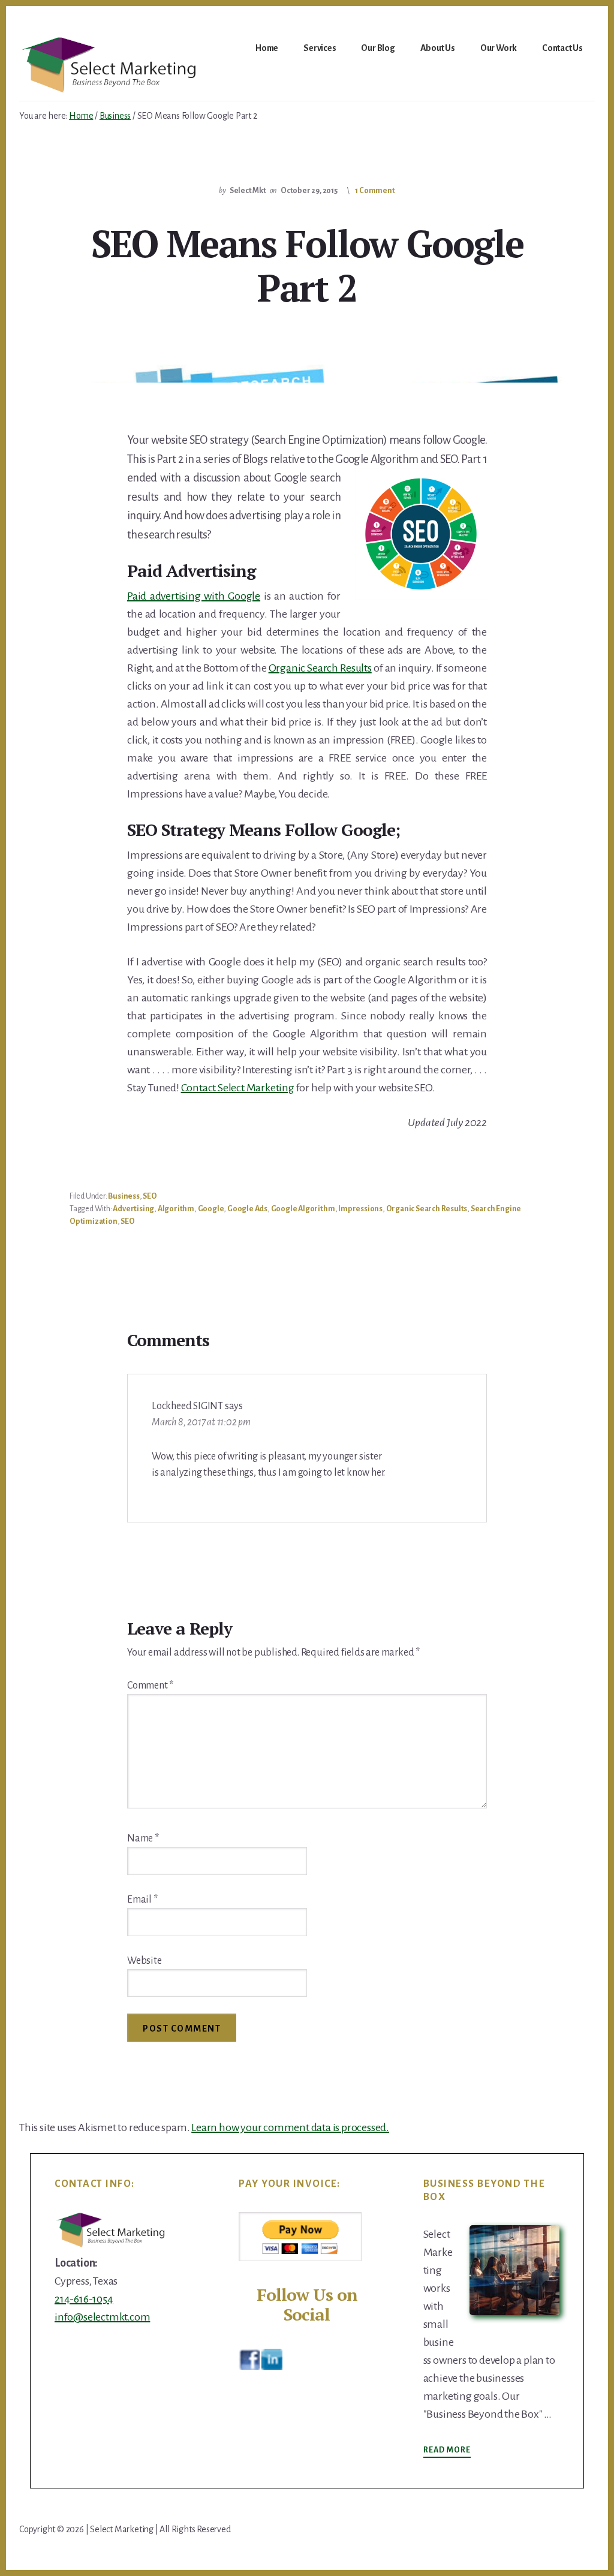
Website (145, 1961)
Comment (150, 1686)
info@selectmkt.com (102, 2317)
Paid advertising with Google (194, 596)
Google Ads (247, 1209)
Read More (447, 2451)
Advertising (133, 1209)
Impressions (360, 1209)
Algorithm (176, 1209)
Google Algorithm (303, 1209)
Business (124, 1196)
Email (142, 1900)
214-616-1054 (84, 2299)
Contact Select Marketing (238, 1088)
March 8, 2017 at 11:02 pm (201, 1422)
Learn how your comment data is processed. (290, 2127)
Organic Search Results (320, 668)
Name (143, 1838)
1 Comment (375, 191)
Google (211, 1209)
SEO (150, 1196)
